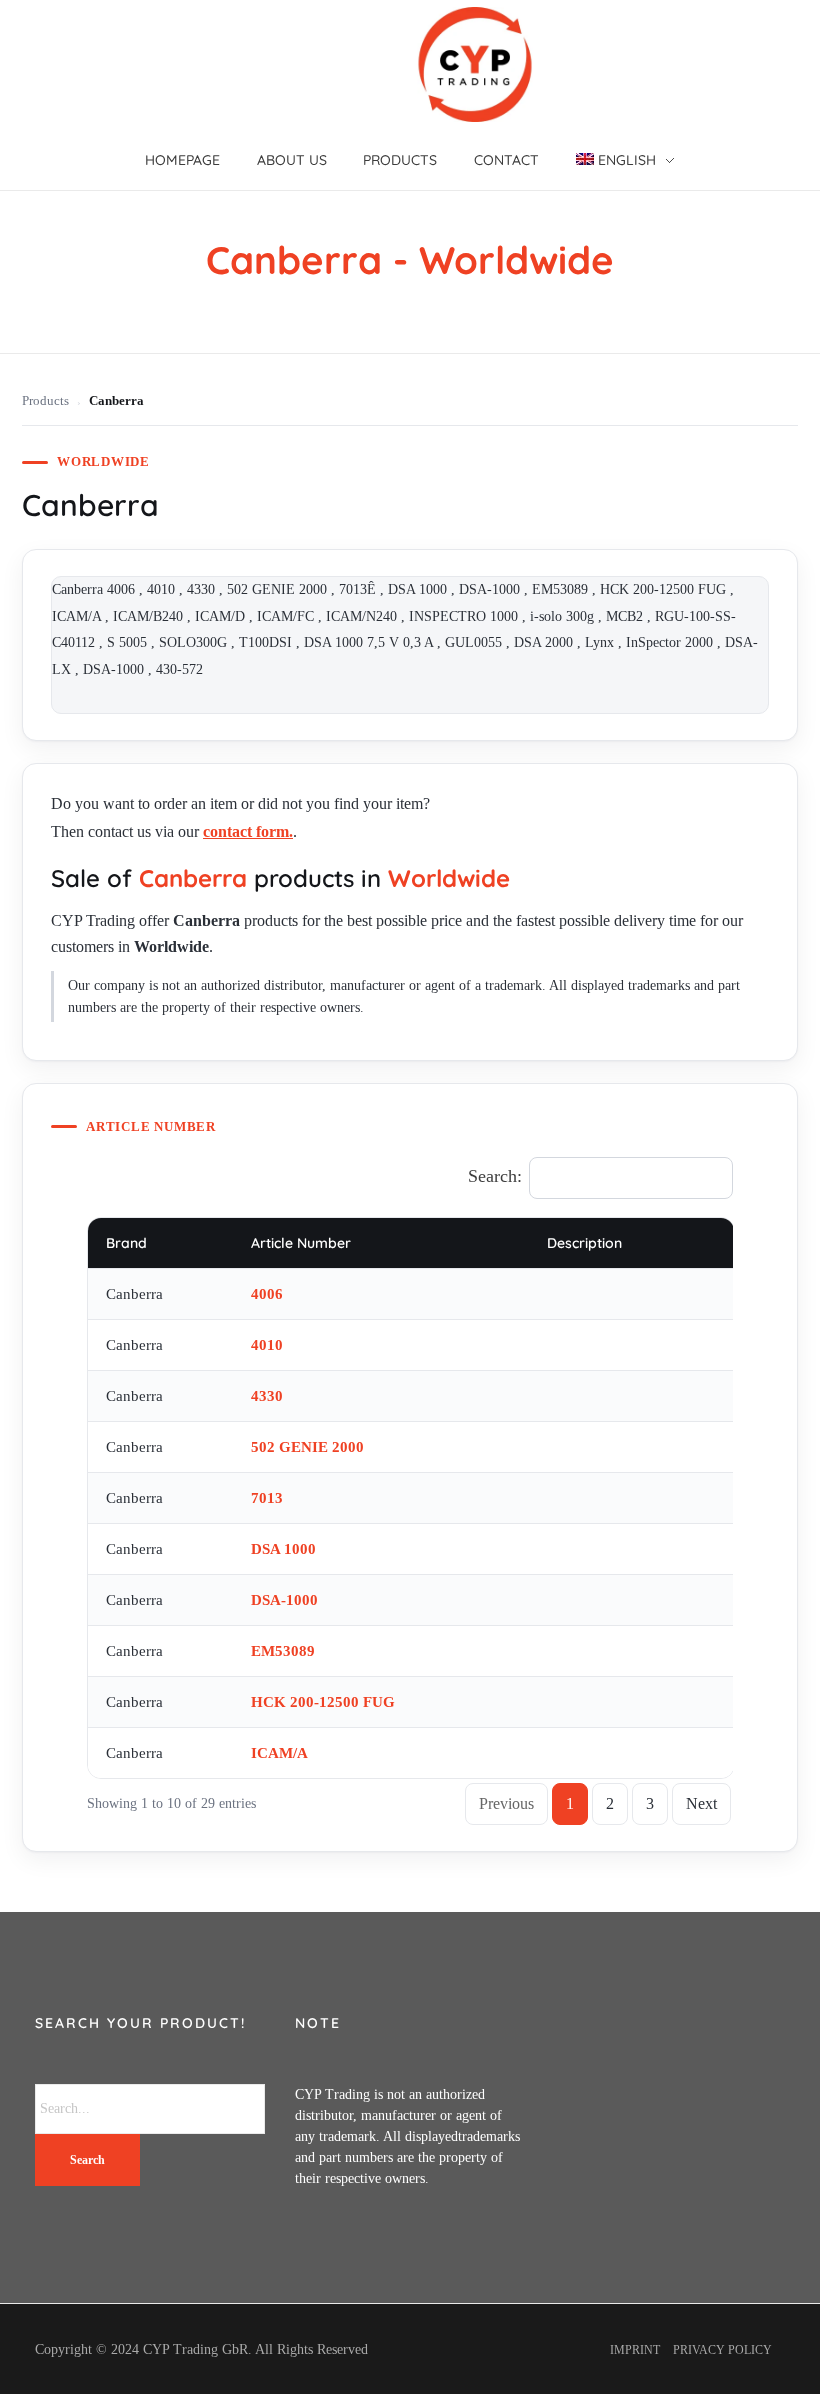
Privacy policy (722, 2350)
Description (584, 1243)
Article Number (301, 1243)
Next (701, 1803)
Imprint (635, 2350)
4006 (267, 1294)
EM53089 (283, 1651)
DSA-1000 (284, 1600)
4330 (267, 1396)
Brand (126, 1243)
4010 (267, 1345)
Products (45, 401)
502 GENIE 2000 (307, 1447)
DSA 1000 (283, 1549)
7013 (269, 1498)
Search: (495, 1176)
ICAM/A (279, 1753)
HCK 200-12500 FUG (323, 1702)
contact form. (248, 831)
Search (87, 2160)
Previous (506, 1803)
